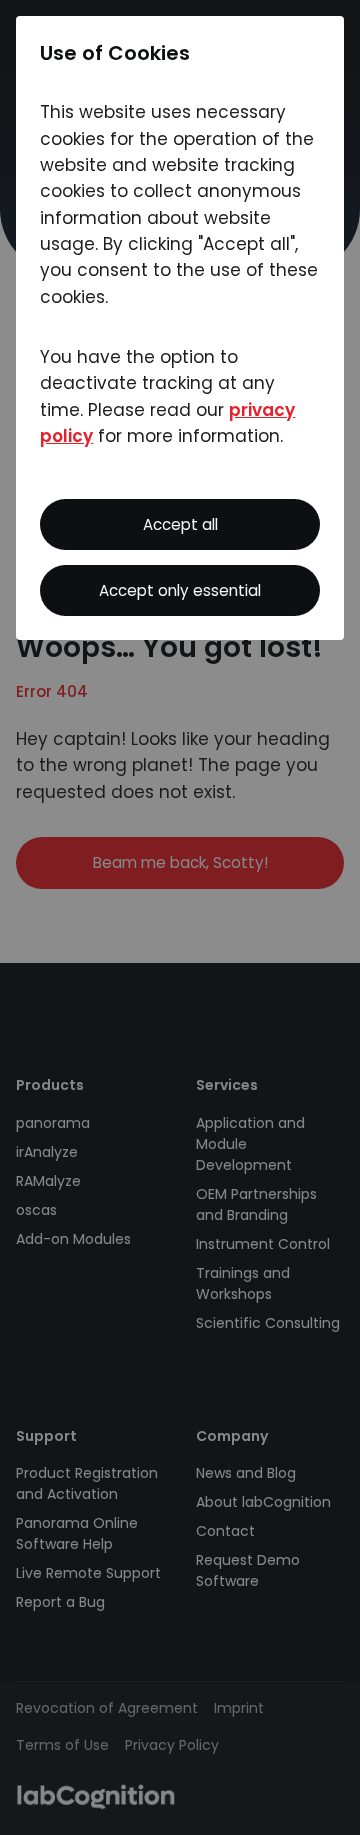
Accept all (180, 524)
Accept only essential (180, 590)
